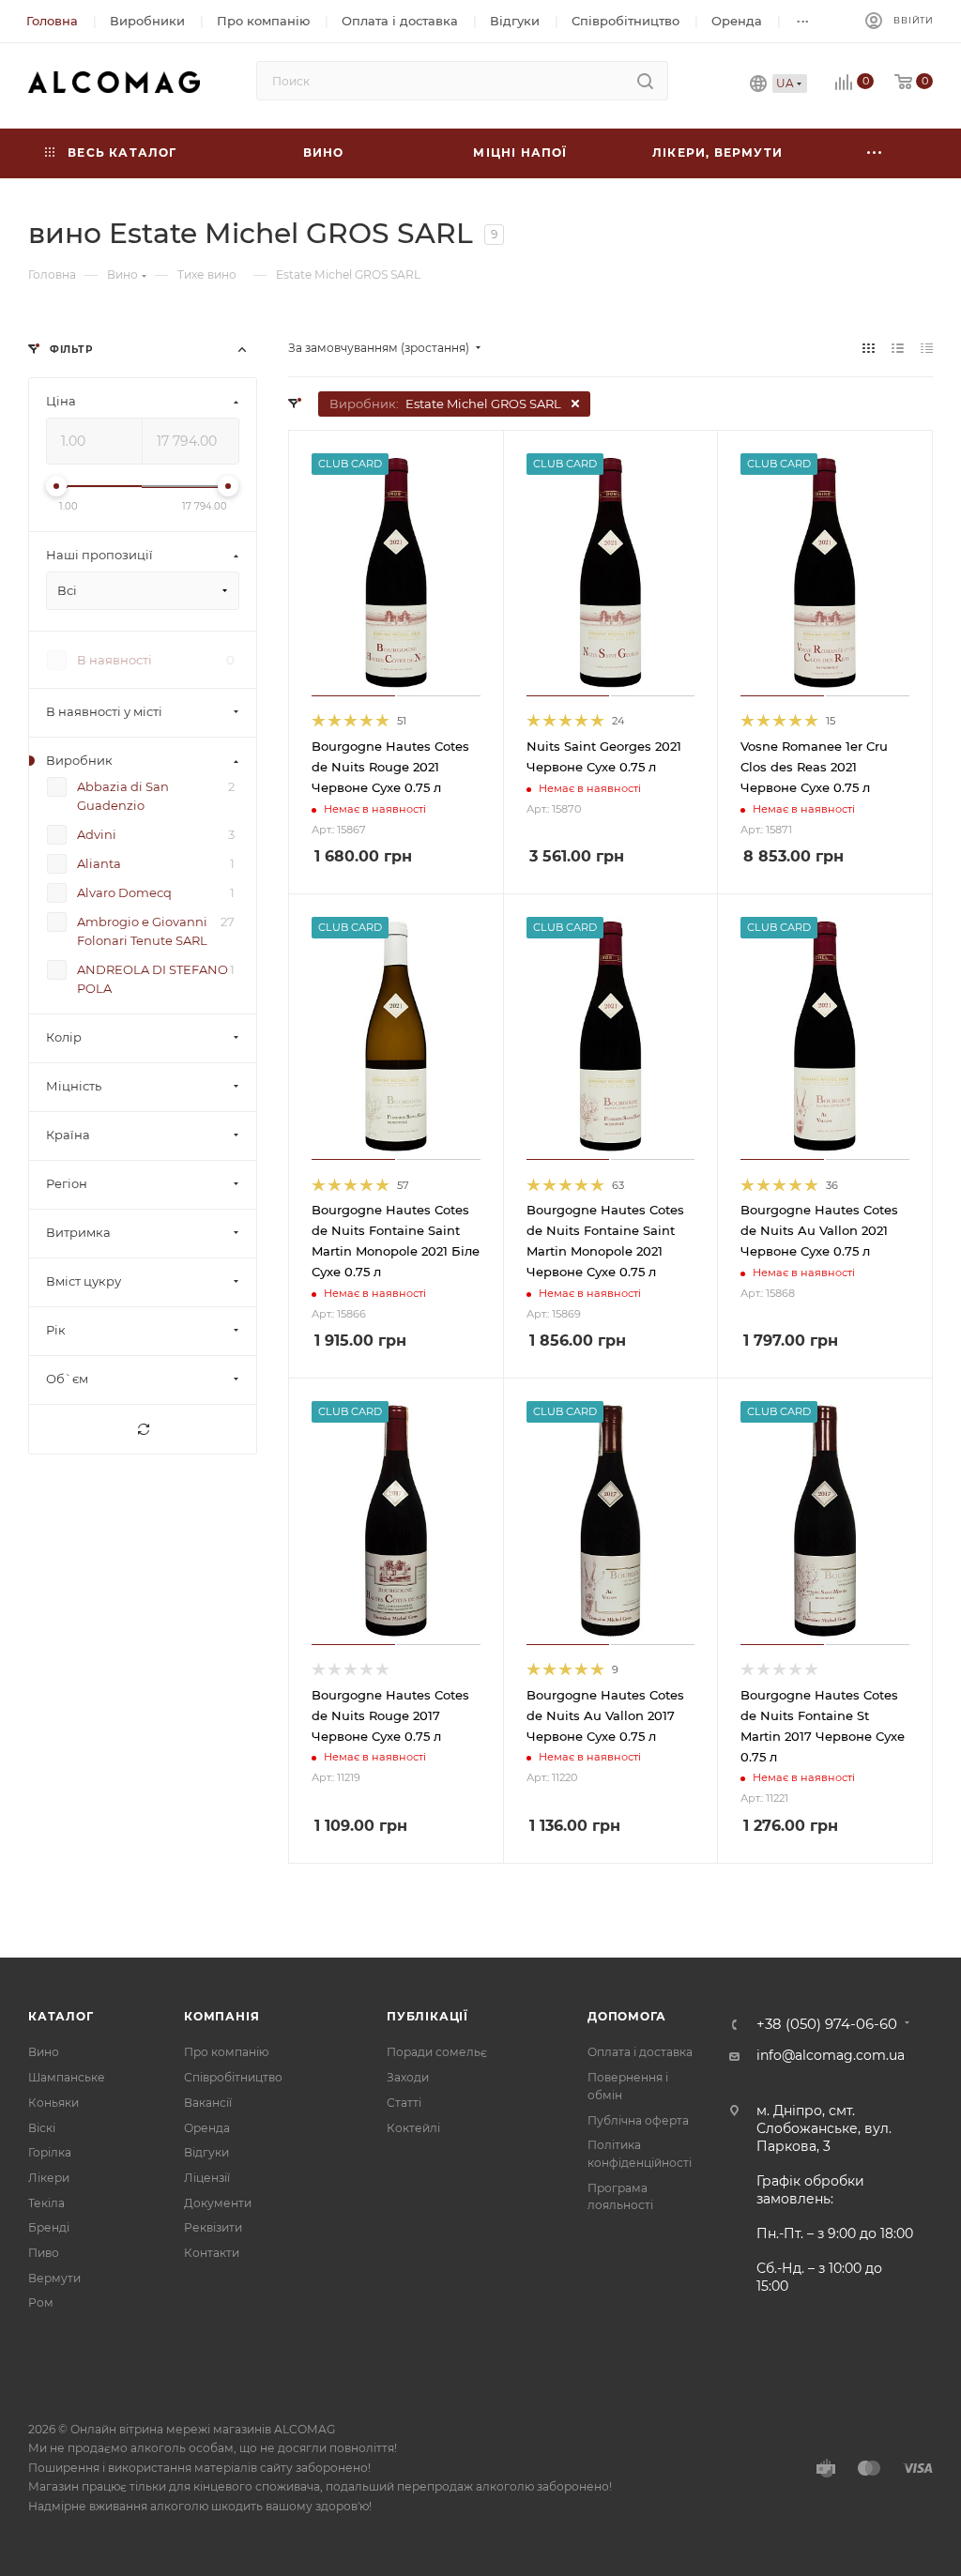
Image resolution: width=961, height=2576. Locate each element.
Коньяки (53, 2103)
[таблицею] (927, 348)
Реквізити (213, 2227)
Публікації (427, 2016)
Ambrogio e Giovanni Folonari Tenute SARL (142, 932)
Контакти (212, 2253)
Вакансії (208, 2103)
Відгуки (206, 2152)
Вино (44, 2052)
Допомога (626, 2016)
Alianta (99, 864)
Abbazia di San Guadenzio (123, 797)
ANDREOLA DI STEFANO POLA (153, 980)
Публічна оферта (638, 2120)
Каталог (61, 2016)
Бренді (49, 2227)
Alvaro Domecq (124, 893)
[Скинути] (143, 1430)
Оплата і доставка (640, 2052)
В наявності (114, 661)
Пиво (44, 2253)
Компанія (221, 2016)
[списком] (898, 348)
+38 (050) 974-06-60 (827, 2025)
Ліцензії (207, 2178)
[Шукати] (645, 81)
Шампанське (67, 2077)
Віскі (42, 2128)
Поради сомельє (437, 2052)
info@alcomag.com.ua (831, 2055)
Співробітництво (233, 2077)
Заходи (408, 2077)
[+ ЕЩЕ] (875, 153)
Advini (97, 835)
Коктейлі (413, 2128)
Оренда (207, 2128)
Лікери (49, 2178)
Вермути (54, 2278)
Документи (218, 2203)
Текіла (46, 2203)
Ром (41, 2302)
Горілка (50, 2152)
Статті (404, 2103)
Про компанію (226, 2052)
